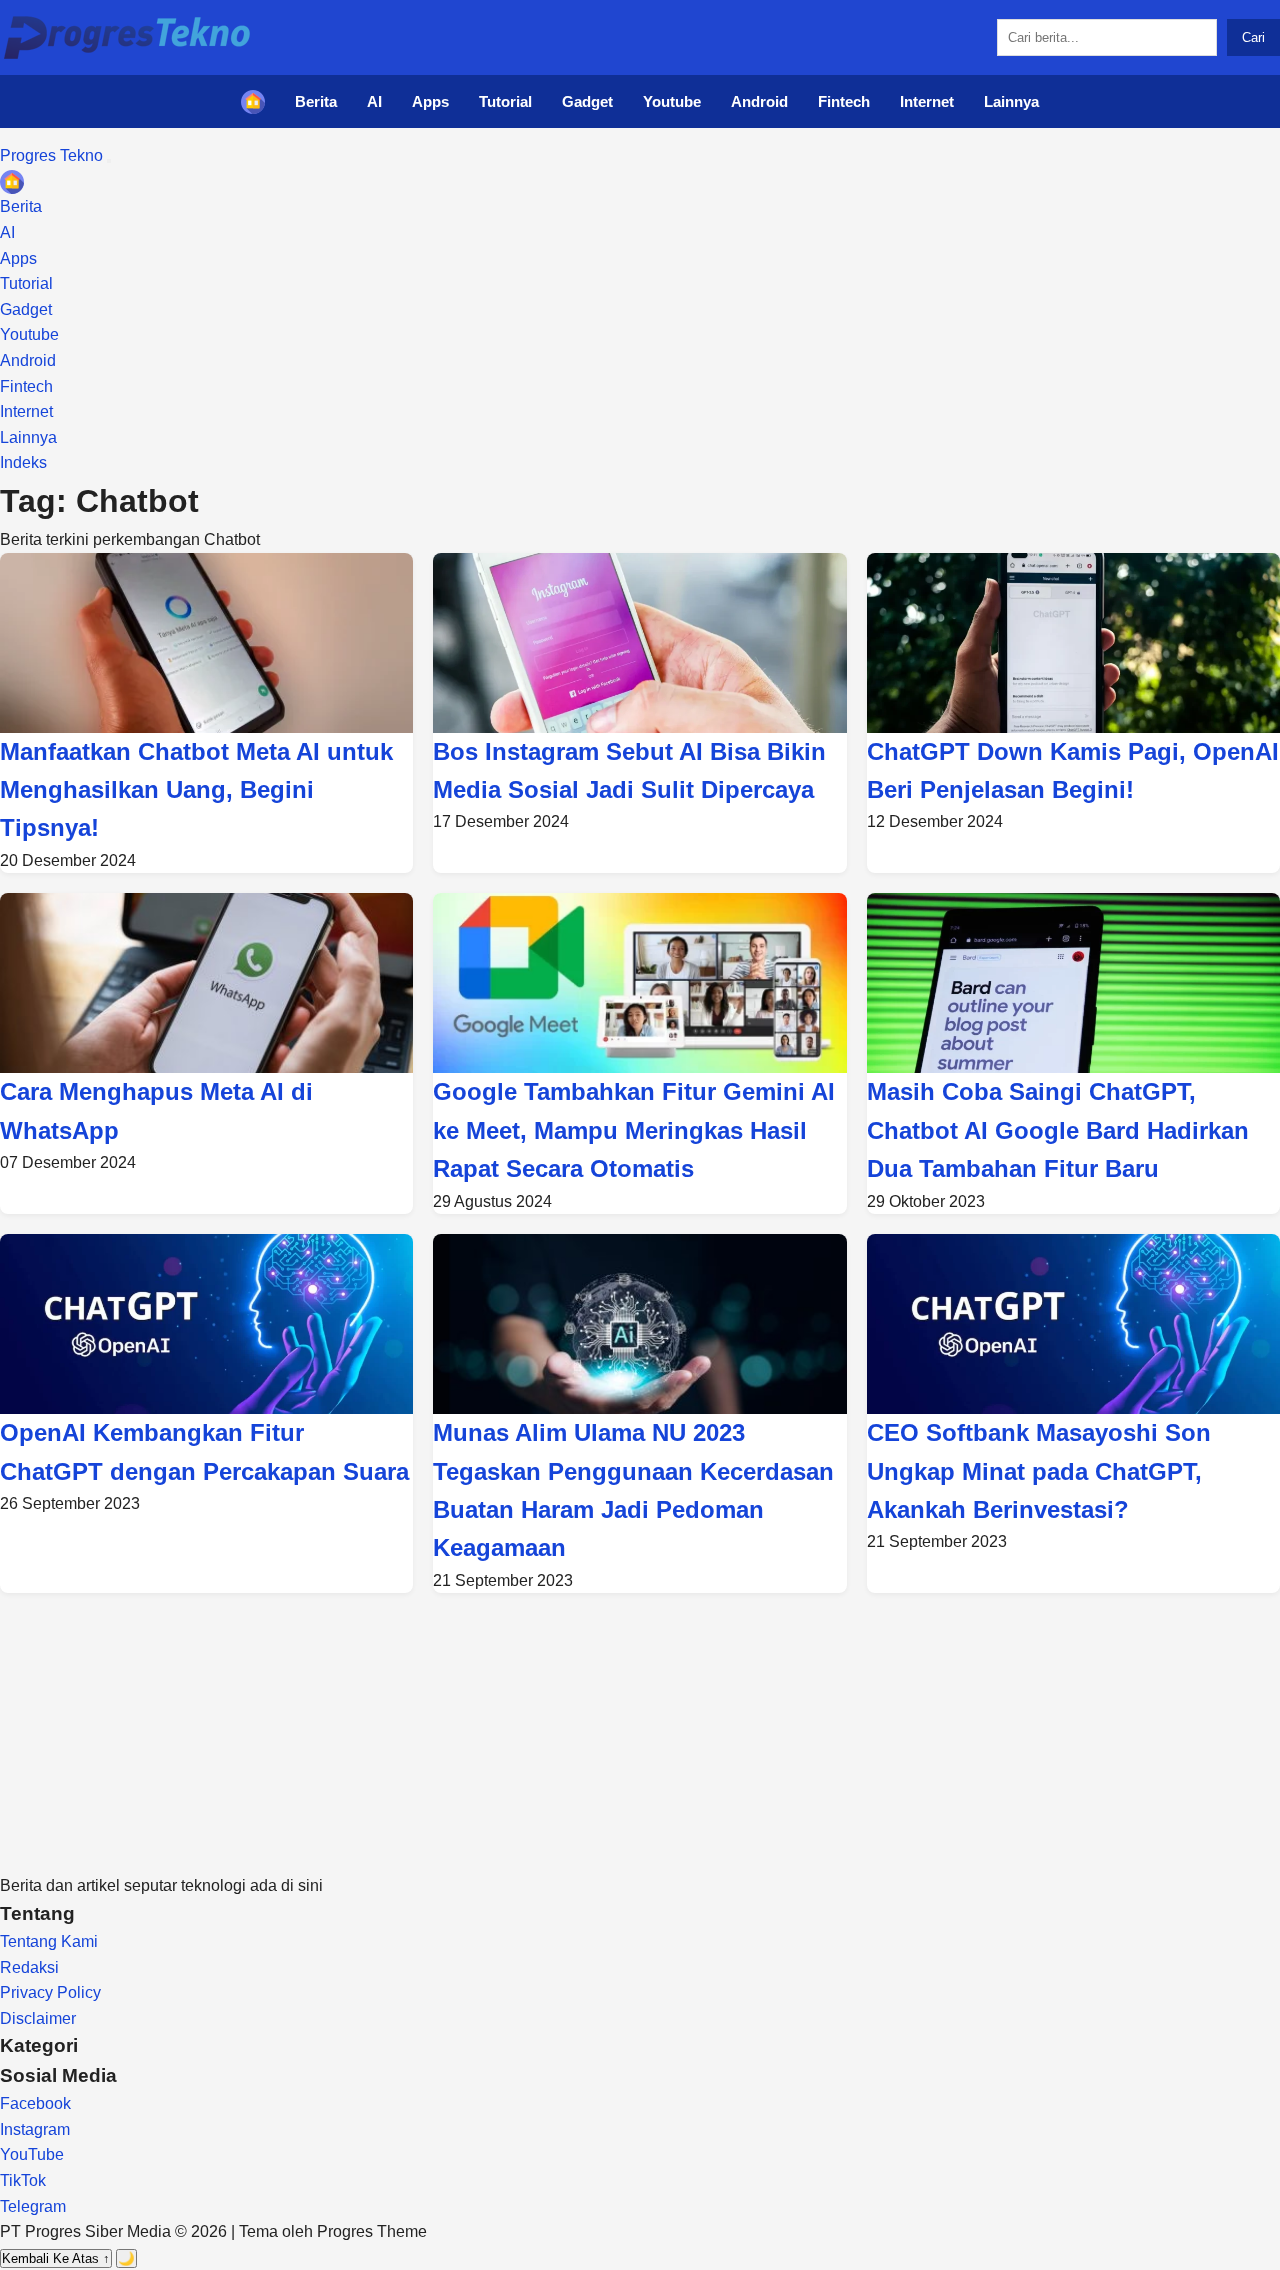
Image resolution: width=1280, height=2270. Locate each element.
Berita (316, 101)
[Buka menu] (109, 161)
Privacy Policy (50, 1992)
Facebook (35, 2103)
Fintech (844, 101)
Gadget (587, 101)
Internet (927, 101)
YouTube (32, 2154)
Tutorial (505, 101)
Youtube (672, 101)
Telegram (33, 2206)
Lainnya (1011, 101)
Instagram (35, 2129)
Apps (430, 101)
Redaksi (29, 1967)
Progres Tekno (53, 155)
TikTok (23, 2180)
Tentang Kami (49, 1941)
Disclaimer (38, 2018)
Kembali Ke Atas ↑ (56, 2258)
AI (374, 101)
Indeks (23, 462)
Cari (1253, 37)
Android (759, 101)
